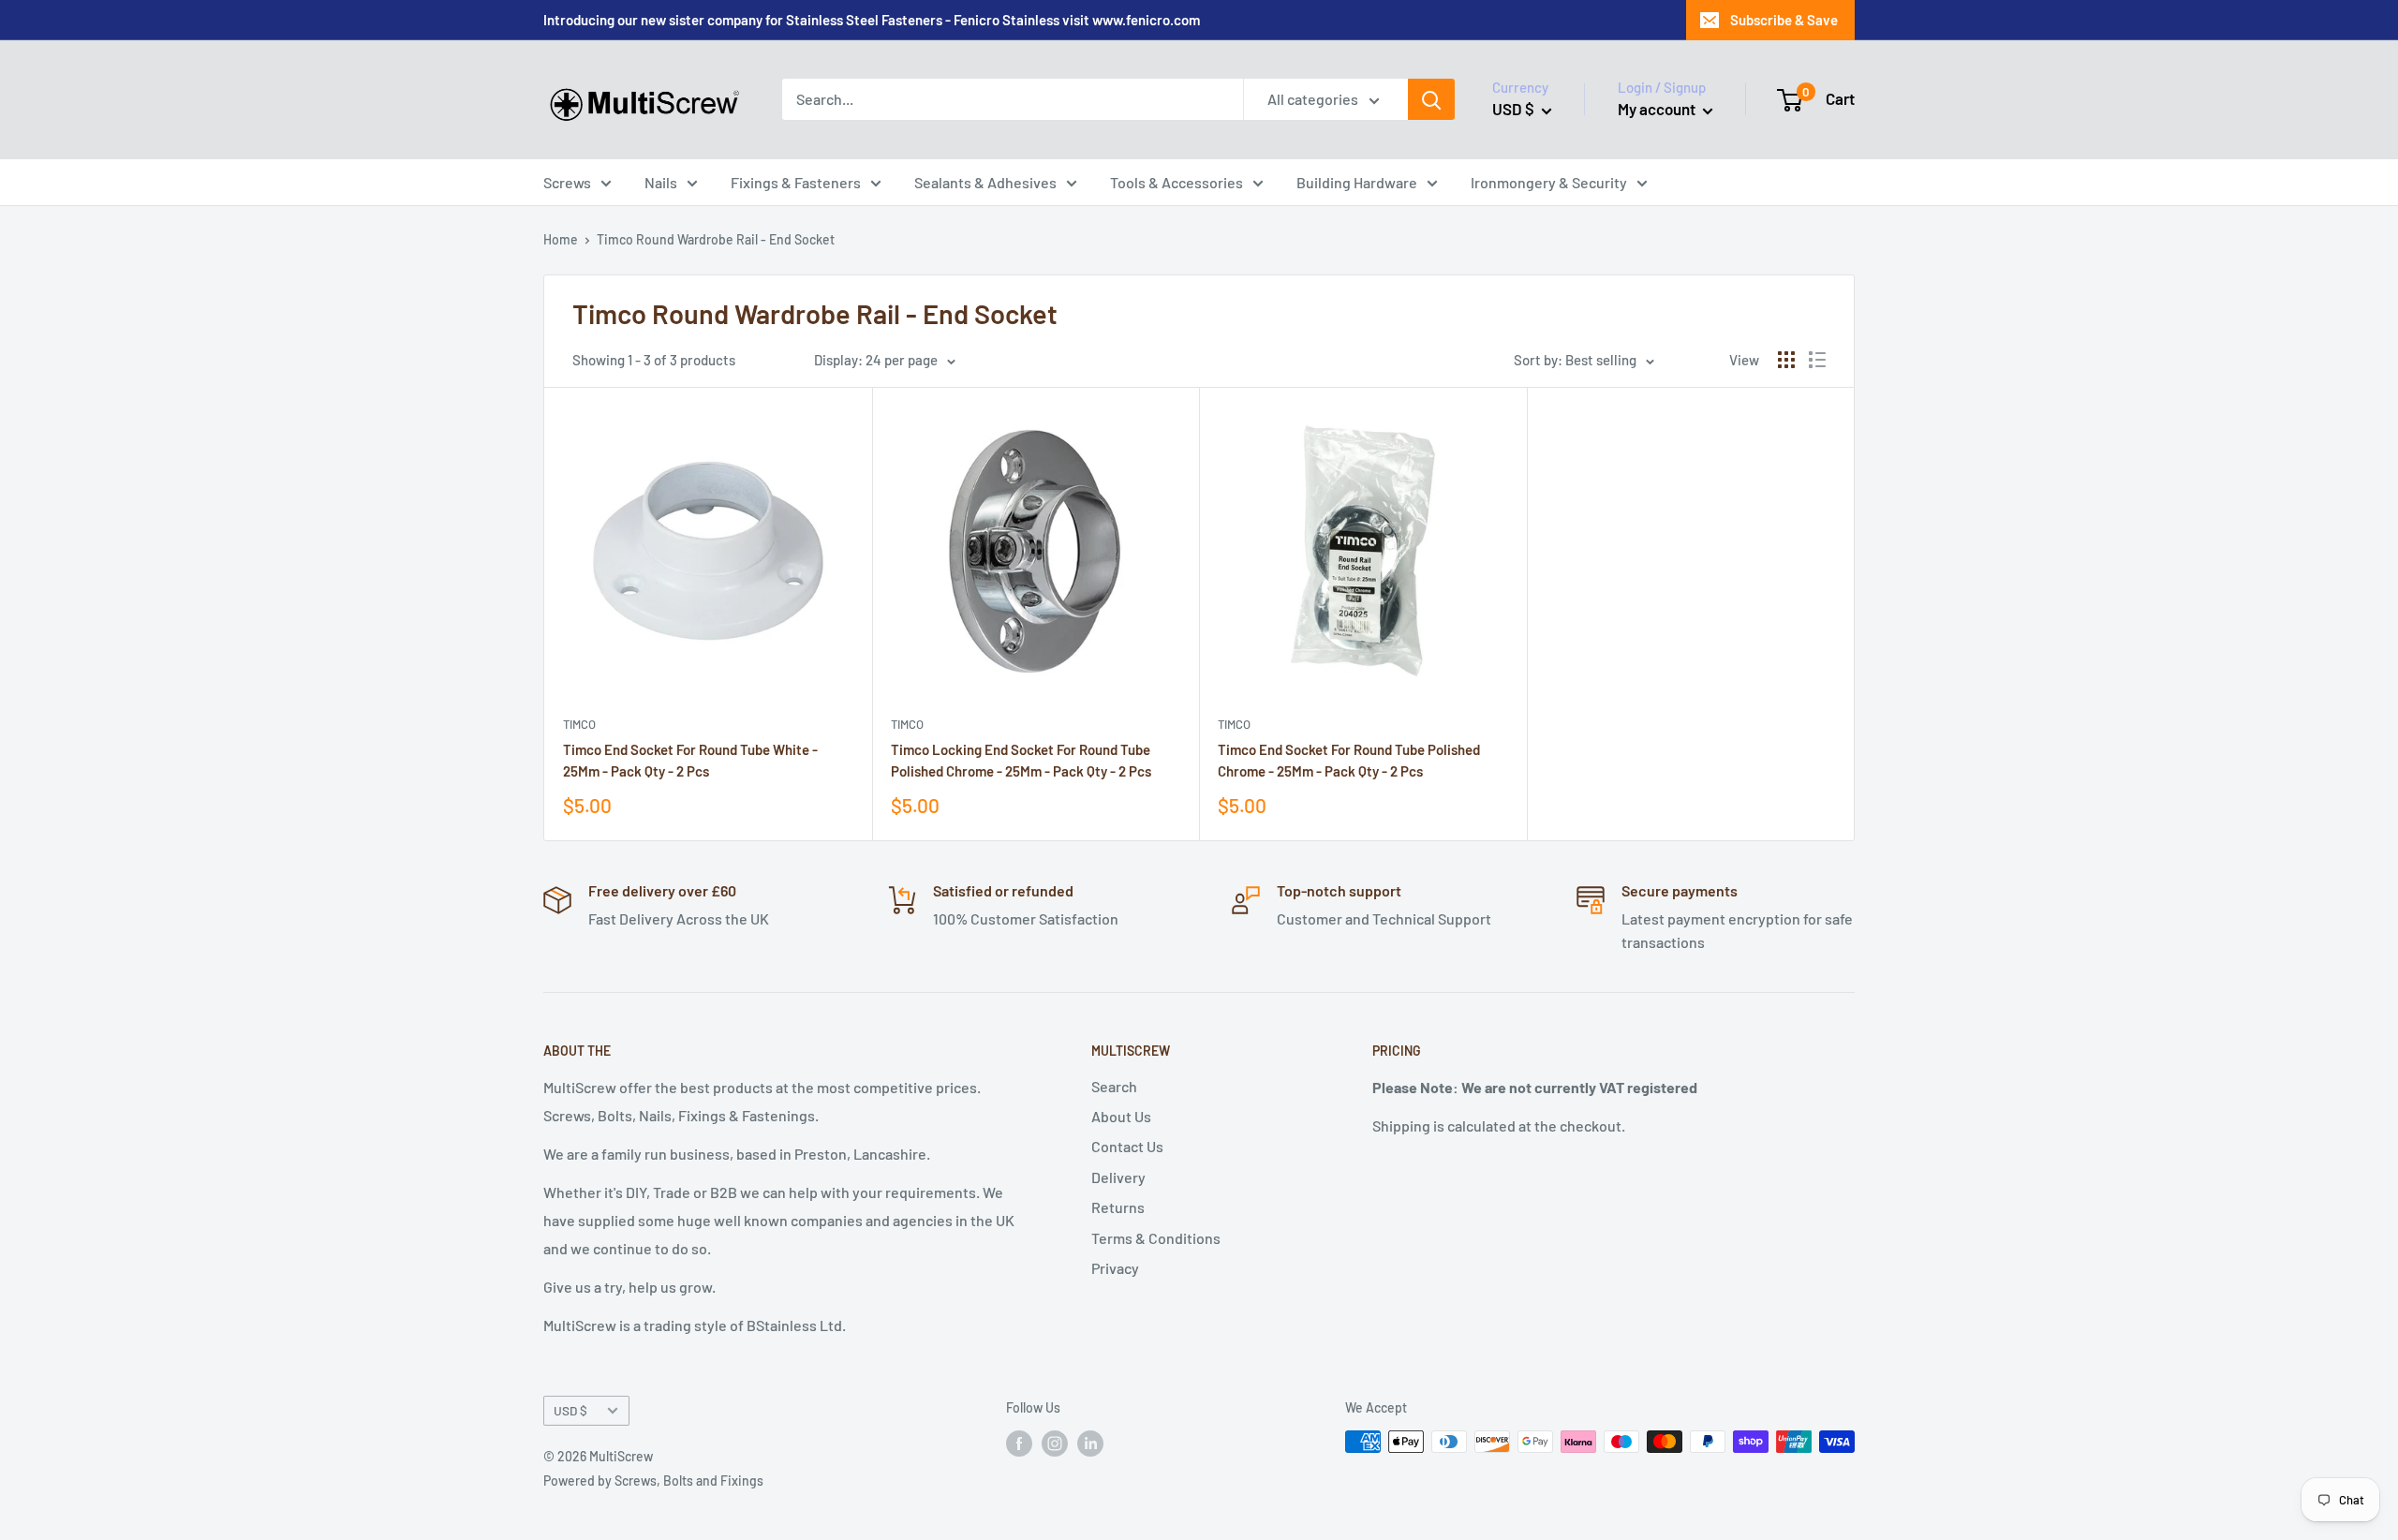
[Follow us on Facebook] (1019, 1444)
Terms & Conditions (1156, 1238)
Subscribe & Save (1784, 20)
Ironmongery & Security (1549, 182)
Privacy (1115, 1268)
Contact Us (1127, 1146)
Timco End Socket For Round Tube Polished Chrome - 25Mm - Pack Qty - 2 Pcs (1349, 760)
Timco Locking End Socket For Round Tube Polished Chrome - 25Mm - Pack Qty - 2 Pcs (1021, 760)
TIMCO (579, 724)
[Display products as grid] (1786, 360)
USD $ (570, 1410)
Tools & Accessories (1177, 182)
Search (1114, 1086)
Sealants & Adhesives (985, 182)
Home (561, 239)
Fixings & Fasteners (796, 182)
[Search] (1431, 99)
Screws (567, 182)
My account (1658, 109)
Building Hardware (1357, 182)
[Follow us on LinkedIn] (1090, 1444)
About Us (1121, 1116)
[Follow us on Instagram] (1055, 1444)
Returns (1118, 1207)
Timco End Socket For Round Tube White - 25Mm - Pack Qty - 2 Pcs (690, 760)
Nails (661, 182)
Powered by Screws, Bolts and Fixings (653, 1481)
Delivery (1118, 1177)
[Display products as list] (1817, 360)
